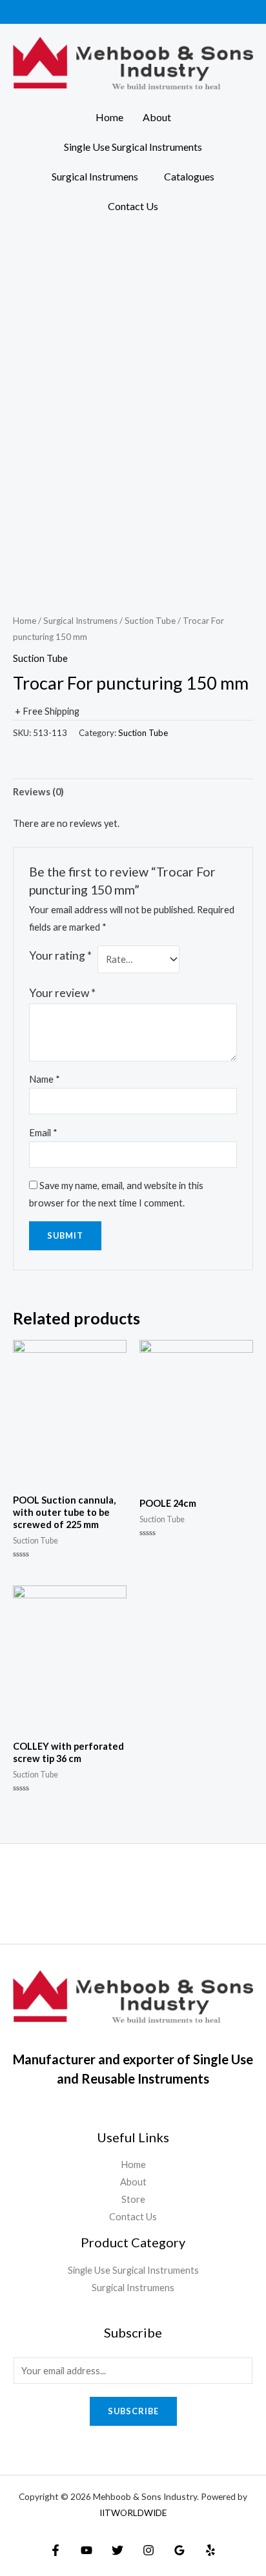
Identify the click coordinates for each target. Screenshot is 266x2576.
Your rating (60, 955)
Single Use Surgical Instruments (133, 147)
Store (133, 2199)
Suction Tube (150, 621)
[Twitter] (118, 2550)
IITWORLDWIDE (133, 2513)
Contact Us (133, 206)
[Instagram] (148, 2550)
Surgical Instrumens (95, 176)
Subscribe (133, 2411)
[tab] (133, 792)
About (157, 117)
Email (43, 1133)
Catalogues (189, 176)
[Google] (179, 2550)
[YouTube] (87, 2550)
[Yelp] (210, 2550)
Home (109, 117)
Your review (62, 993)
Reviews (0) (38, 792)
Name (45, 1079)
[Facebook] (56, 2550)
